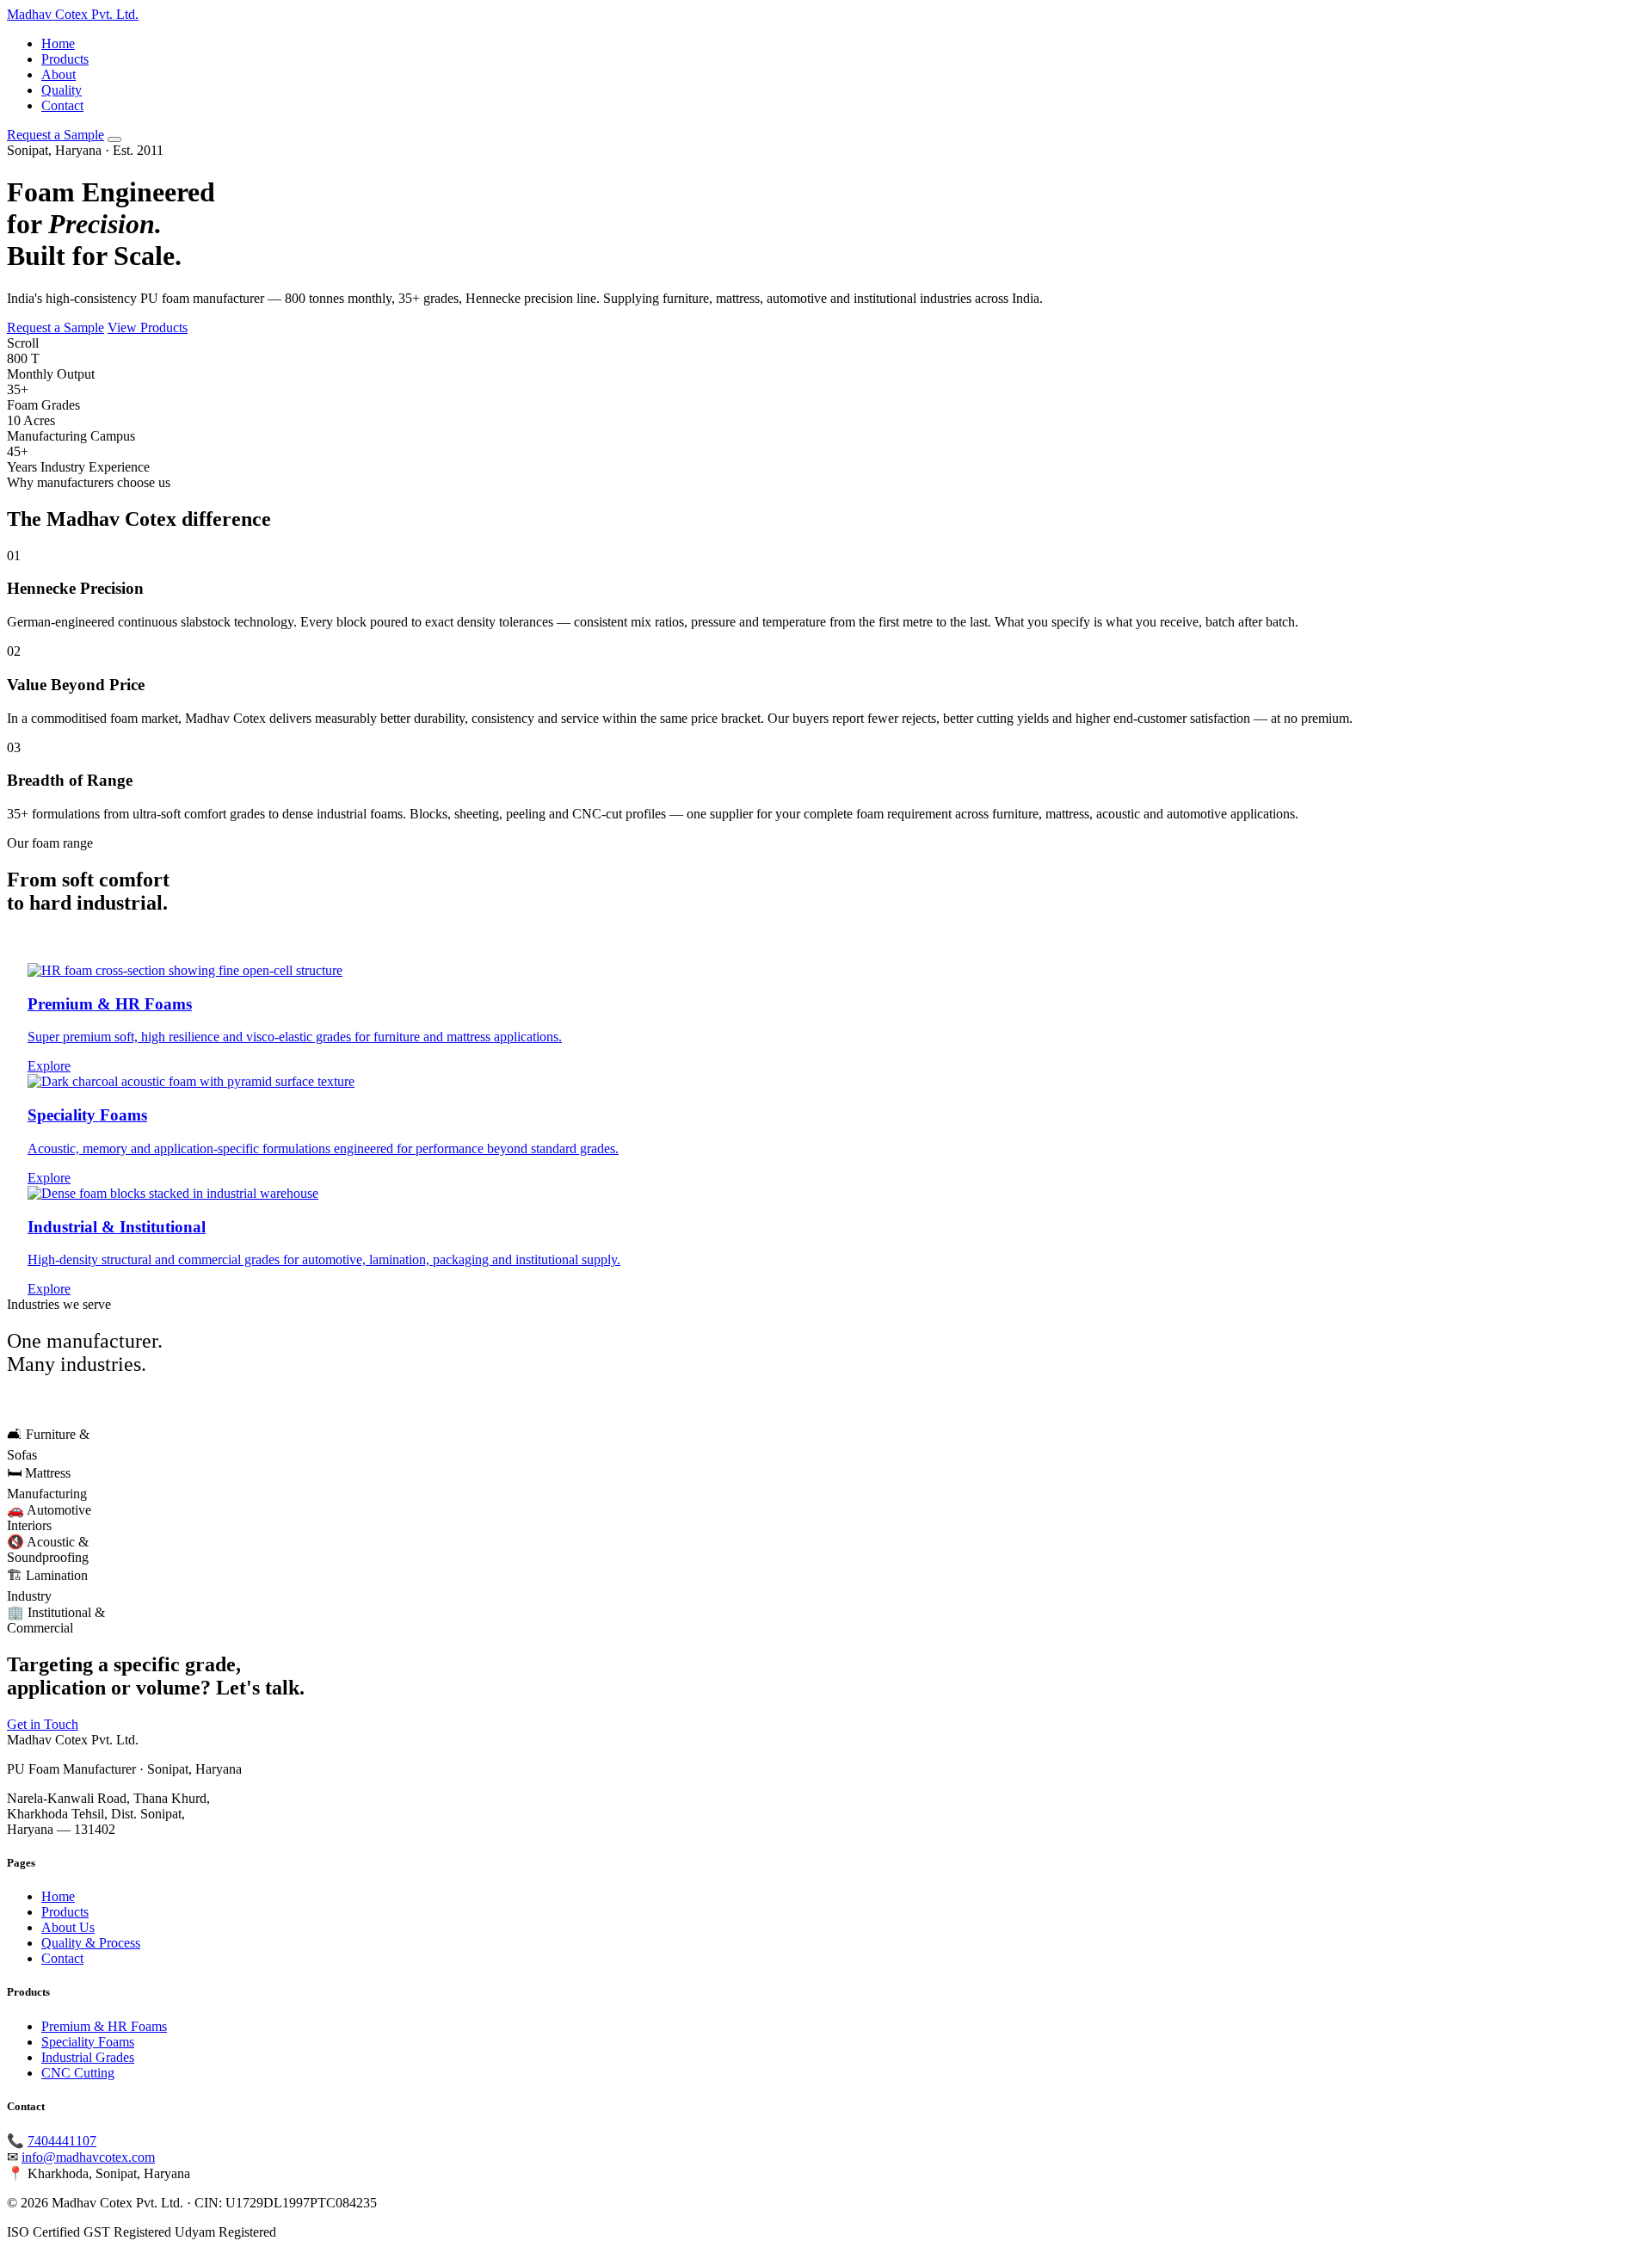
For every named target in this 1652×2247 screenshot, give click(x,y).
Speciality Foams (88, 2042)
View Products (148, 327)
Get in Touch (43, 1724)
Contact (62, 105)
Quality (62, 90)
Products (65, 59)
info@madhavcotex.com (88, 2157)
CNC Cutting (78, 2073)
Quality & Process (91, 1943)
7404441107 (62, 2141)
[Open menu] (114, 139)
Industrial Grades (88, 2057)
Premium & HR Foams (104, 2026)
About (59, 74)
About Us (68, 1927)
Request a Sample (55, 135)
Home (58, 43)
